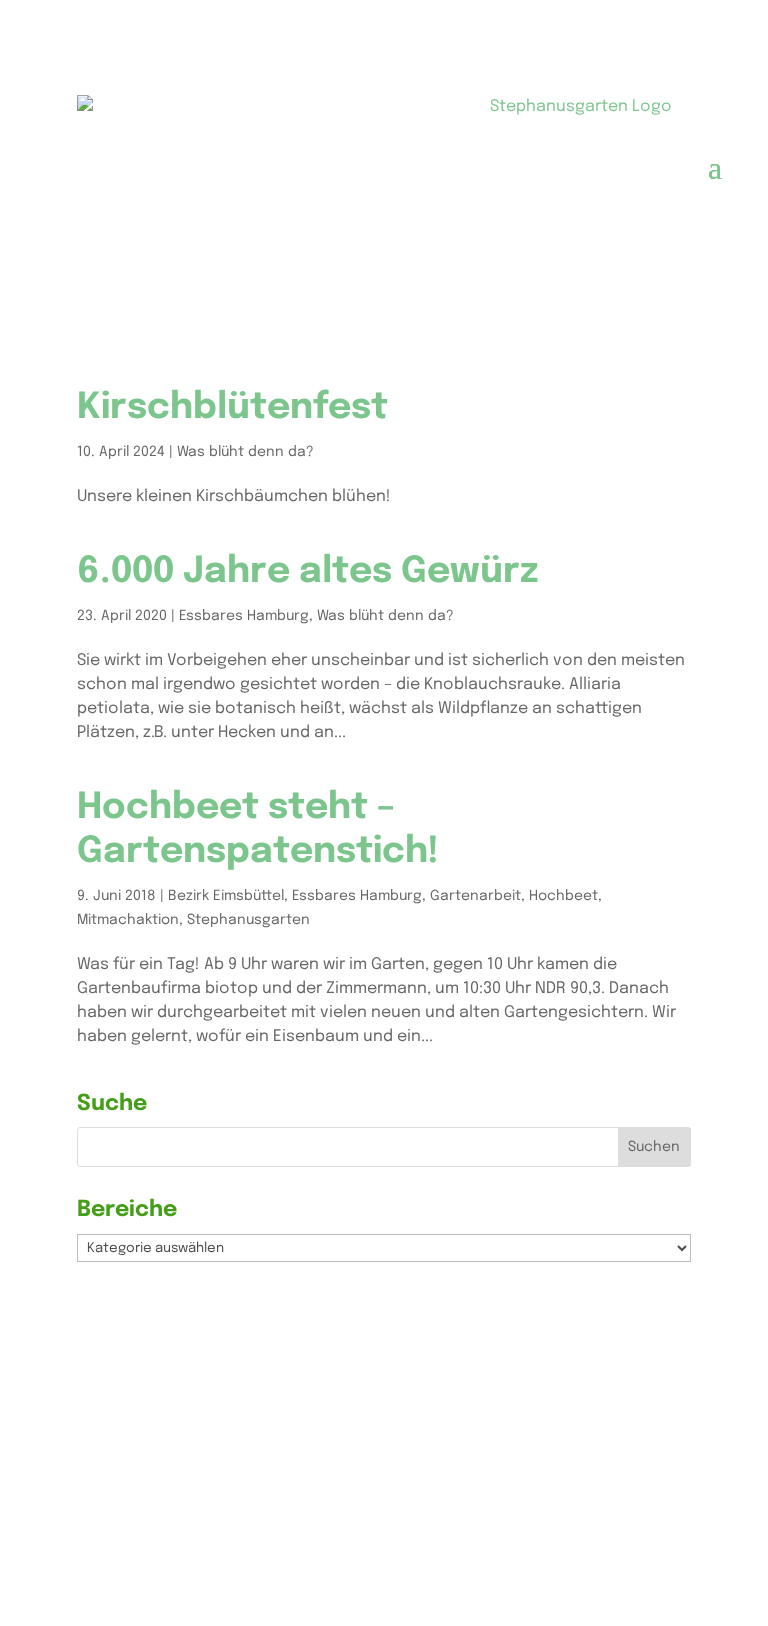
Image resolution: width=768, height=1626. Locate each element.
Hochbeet (563, 896)
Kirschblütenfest (232, 408)
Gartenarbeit (475, 896)
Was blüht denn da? (245, 452)
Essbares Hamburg (244, 616)
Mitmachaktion (128, 920)
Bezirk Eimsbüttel (226, 896)
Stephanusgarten (248, 920)
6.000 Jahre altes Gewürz (308, 572)
